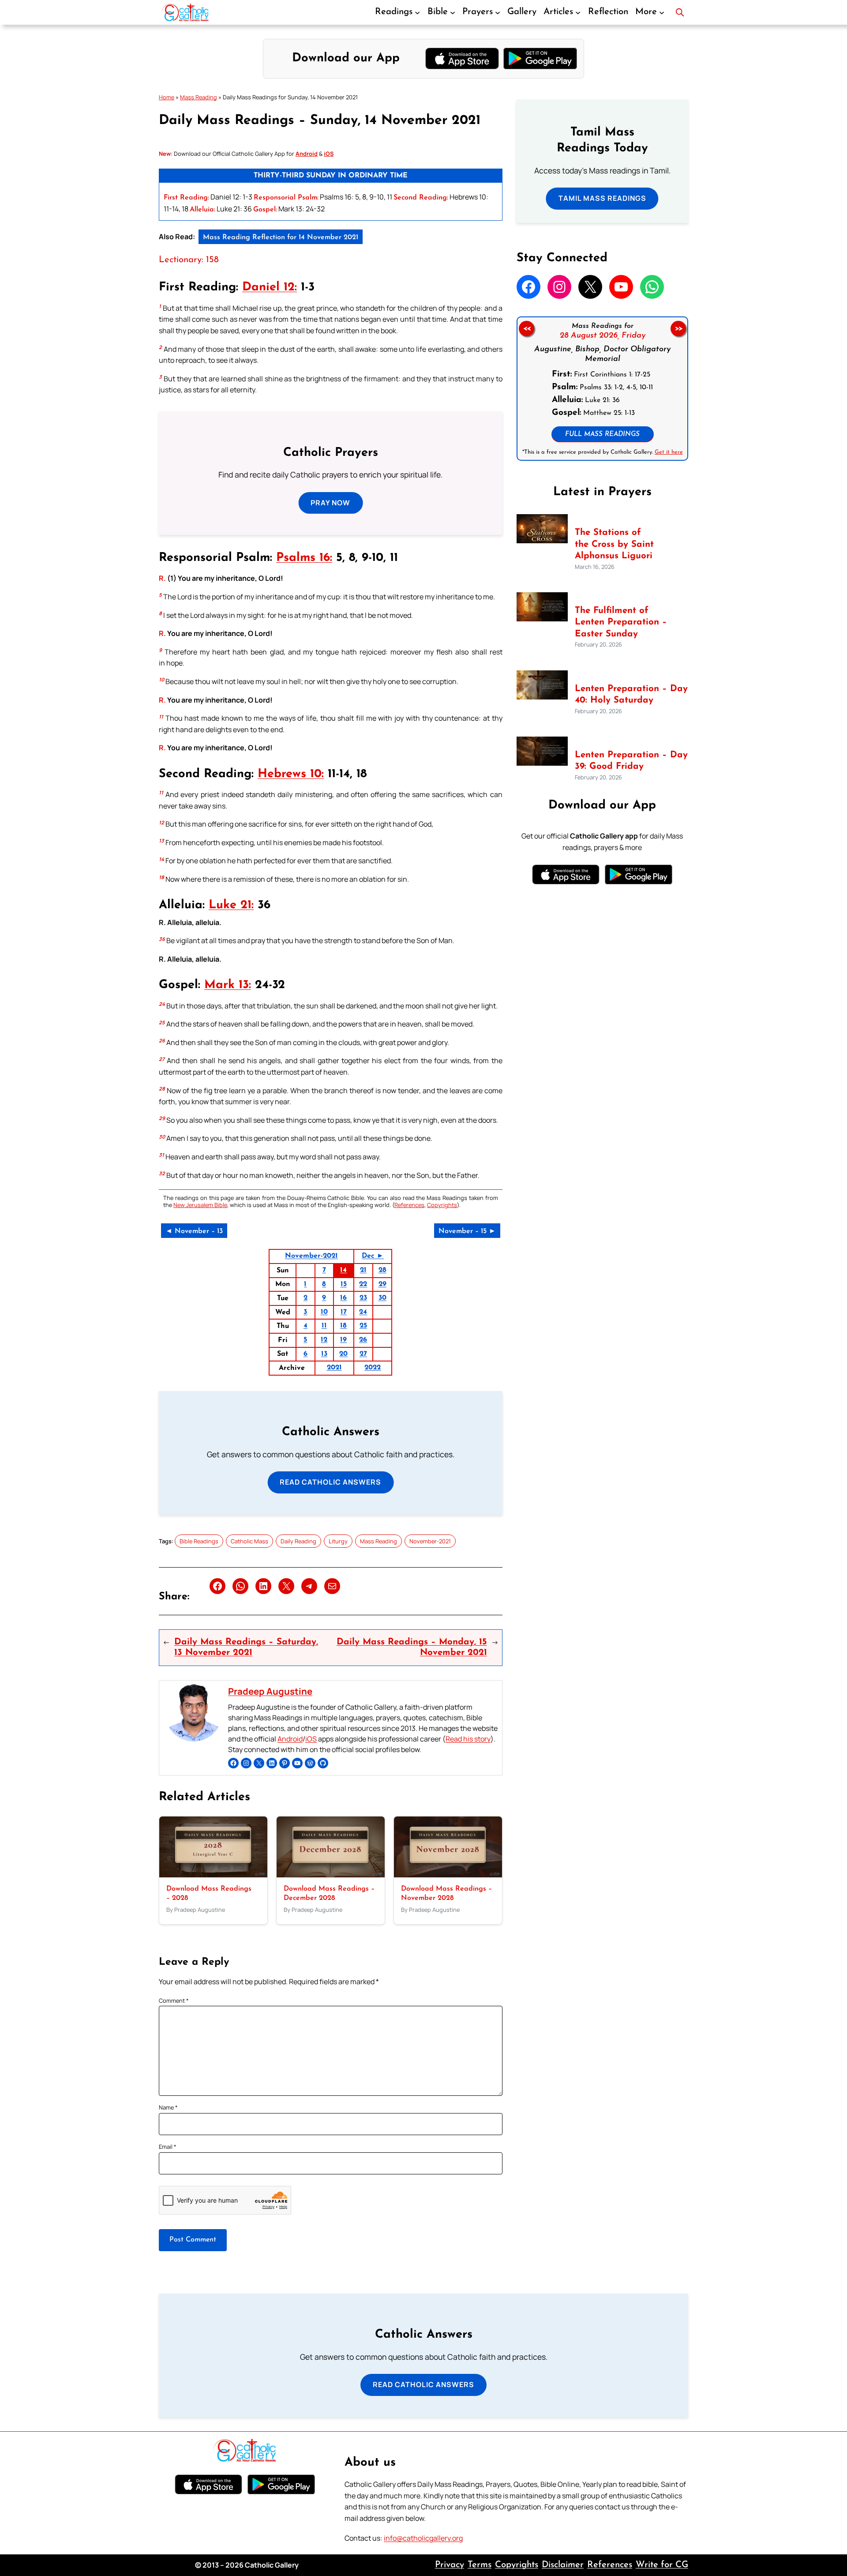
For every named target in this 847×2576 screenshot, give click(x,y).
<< (526, 328)
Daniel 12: (270, 288)
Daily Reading (298, 1541)
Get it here (668, 452)
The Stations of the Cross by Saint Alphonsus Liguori (614, 544)
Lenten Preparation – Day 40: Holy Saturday (631, 695)
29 (382, 1284)
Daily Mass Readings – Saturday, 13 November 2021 (246, 1647)
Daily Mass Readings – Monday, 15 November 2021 (412, 1647)
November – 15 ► (467, 1231)
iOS (311, 1739)
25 (363, 1326)
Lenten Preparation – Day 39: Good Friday (631, 761)
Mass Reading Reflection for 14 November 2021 (281, 237)
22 (363, 1284)
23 (363, 1298)
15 (344, 1284)
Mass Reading (199, 97)
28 (382, 1270)
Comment (174, 2001)
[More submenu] (662, 12)
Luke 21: (231, 905)
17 (344, 1312)
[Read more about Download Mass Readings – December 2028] (331, 1875)
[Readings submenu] (417, 12)
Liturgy (338, 1541)
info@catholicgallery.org (423, 2538)
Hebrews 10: (291, 774)
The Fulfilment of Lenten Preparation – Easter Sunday (621, 622)
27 (363, 1354)
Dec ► (373, 1256)
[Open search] (680, 12)
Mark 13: (228, 985)
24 (363, 1312)
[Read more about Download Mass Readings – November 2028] (448, 1875)
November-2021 (311, 1256)
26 (363, 1340)
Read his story (468, 1739)
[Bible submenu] (453, 12)
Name (168, 2107)
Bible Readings (199, 1541)
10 (324, 1312)
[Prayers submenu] (498, 12)
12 (324, 1340)
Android (290, 1739)
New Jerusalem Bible (200, 1205)
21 (363, 1270)
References (409, 1205)
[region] (602, 389)
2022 (373, 1368)
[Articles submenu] (578, 12)
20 (343, 1354)
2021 (334, 1368)
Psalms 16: (304, 558)
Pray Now (330, 503)
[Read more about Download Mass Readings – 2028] (213, 1875)
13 (324, 1354)
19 (343, 1340)
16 (343, 1298)
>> (678, 328)
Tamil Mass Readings (602, 198)
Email (168, 2147)
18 (343, 1326)
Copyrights (442, 1205)
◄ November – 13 (194, 1231)
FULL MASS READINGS (602, 434)
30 (382, 1298)
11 (324, 1326)
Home (167, 97)
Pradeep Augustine (270, 1691)
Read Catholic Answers (330, 1482)
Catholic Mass (249, 1541)
